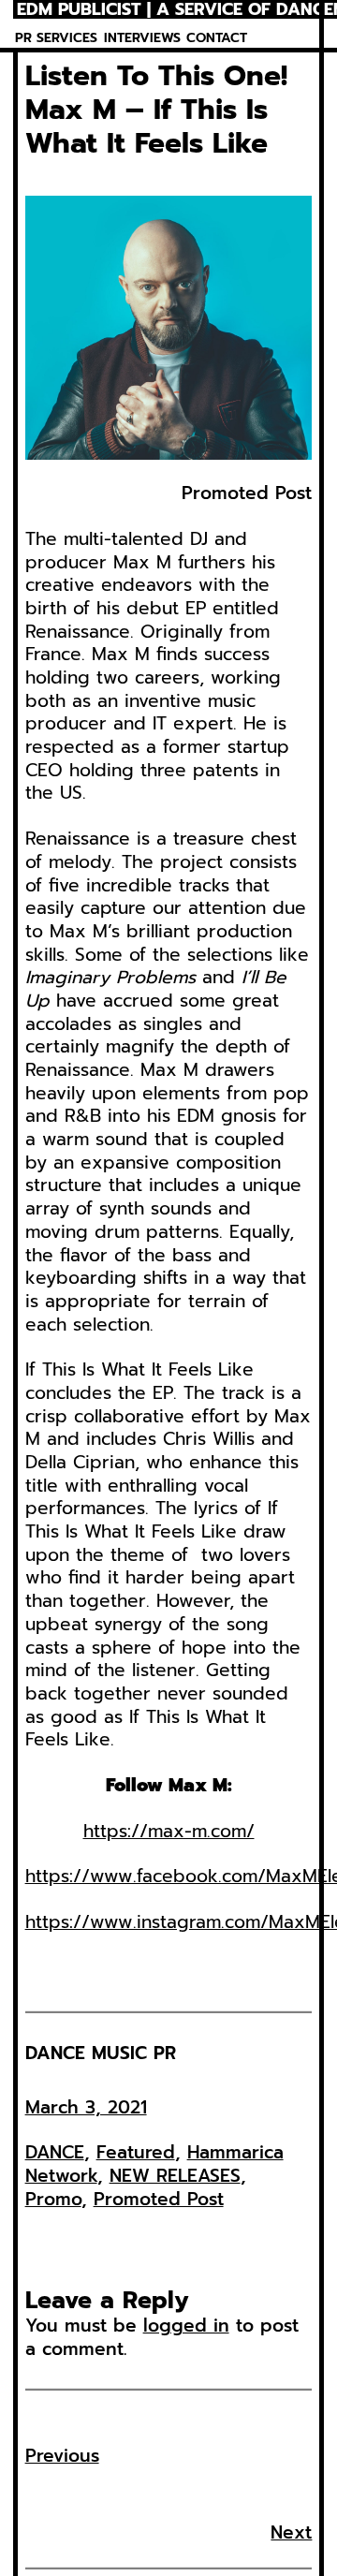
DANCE (55, 2152)
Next (291, 2532)
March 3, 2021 (86, 2107)
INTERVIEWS (142, 38)
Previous (62, 2456)
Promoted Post (159, 2199)
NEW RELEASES (175, 2176)
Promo (53, 2199)
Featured (136, 2152)
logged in (186, 2326)
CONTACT (217, 38)
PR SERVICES (56, 38)
